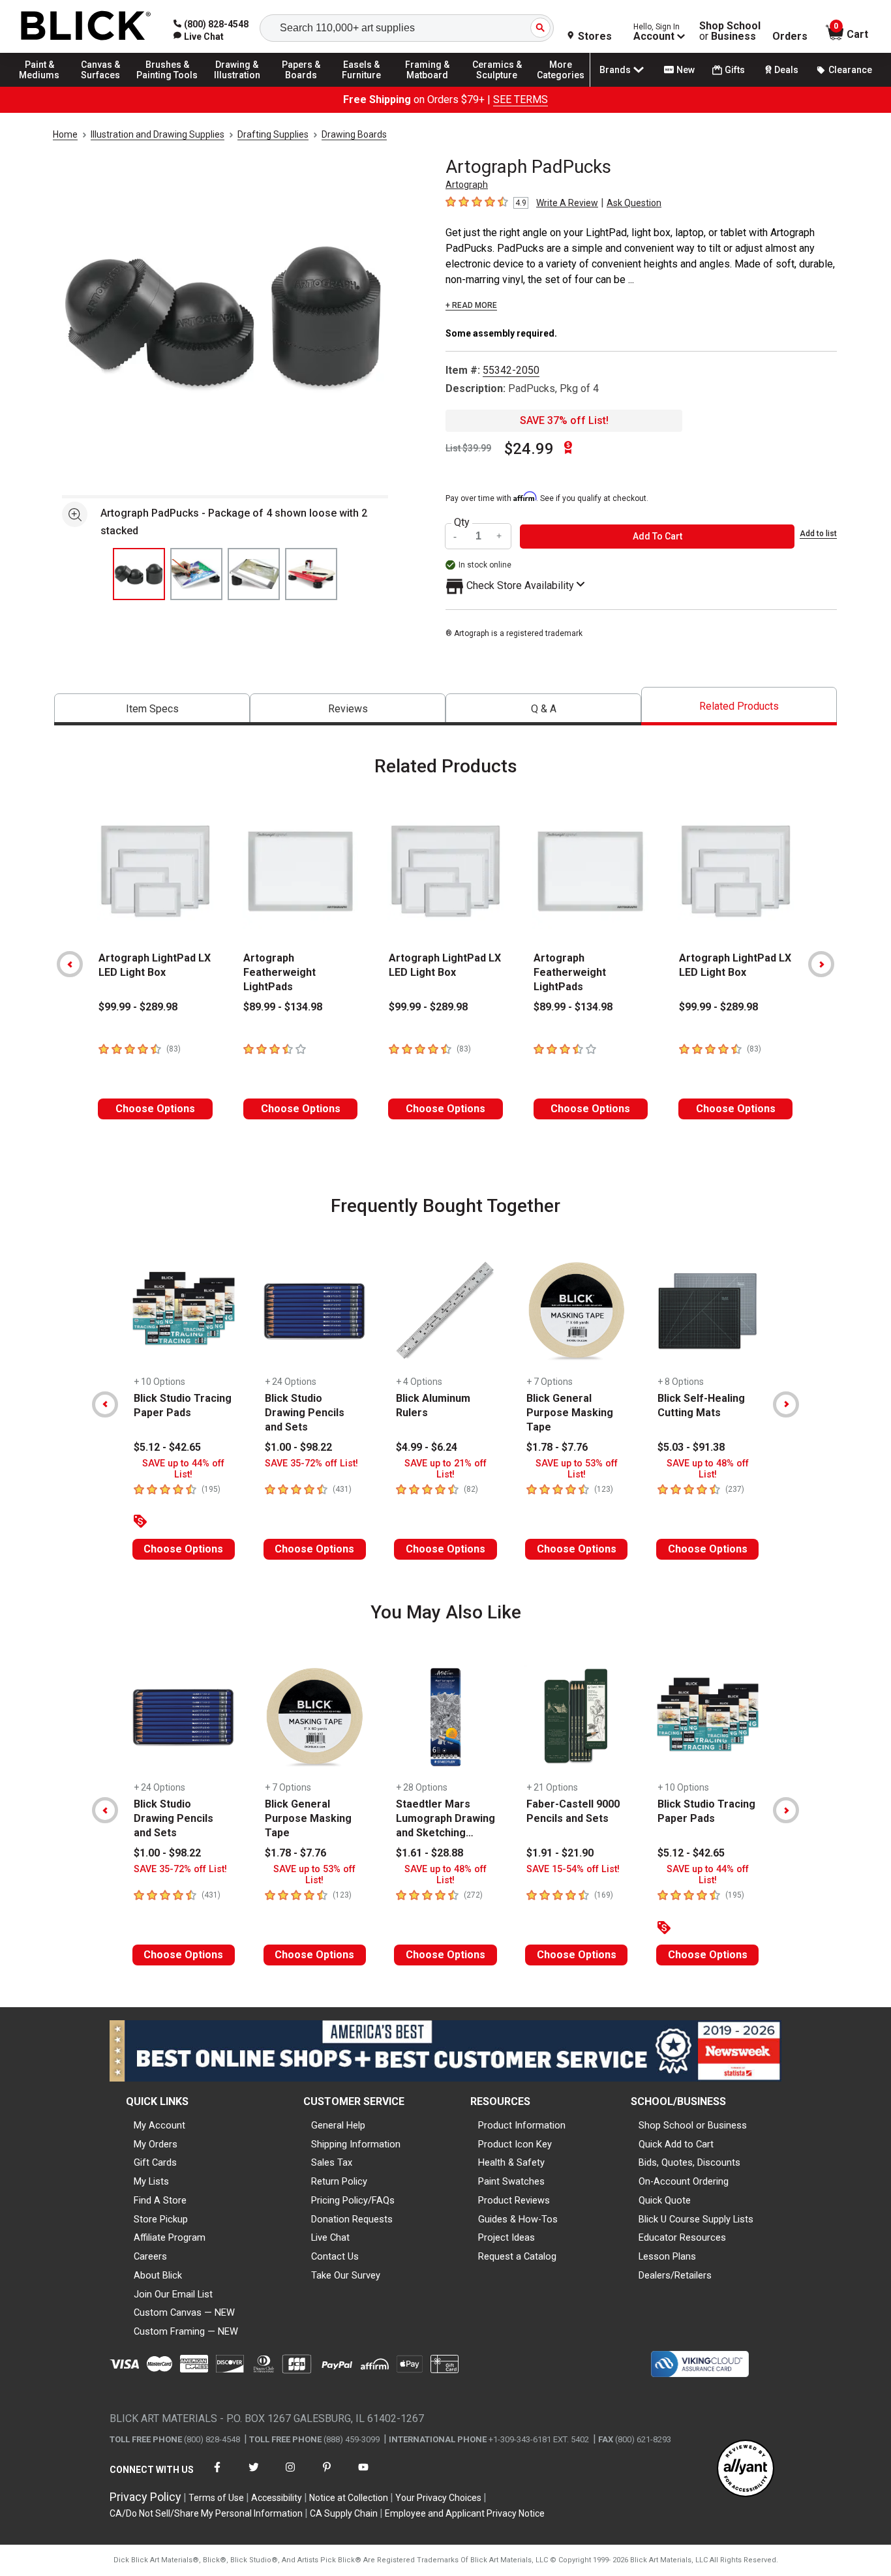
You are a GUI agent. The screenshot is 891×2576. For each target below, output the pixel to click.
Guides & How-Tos (518, 2219)
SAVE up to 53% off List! (577, 1469)
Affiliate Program (170, 2237)
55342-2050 (511, 370)
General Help (338, 2125)
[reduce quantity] (457, 537)
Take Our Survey (346, 2275)
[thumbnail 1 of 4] (139, 574)
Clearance (850, 70)
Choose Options (155, 1109)
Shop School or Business (693, 2125)
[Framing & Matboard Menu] (427, 86)
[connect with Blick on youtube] (363, 2475)
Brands (615, 70)
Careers (150, 2256)
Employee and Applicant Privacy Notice (465, 2513)
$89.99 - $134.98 (283, 1007)
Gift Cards (155, 2162)
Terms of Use (216, 2498)
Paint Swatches (511, 2181)
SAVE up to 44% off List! (183, 1469)
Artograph (467, 185)
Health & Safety (511, 2162)
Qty (462, 523)
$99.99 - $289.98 (138, 1007)
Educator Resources (682, 2237)
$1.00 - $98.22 (298, 1447)
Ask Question (634, 203)
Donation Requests (352, 2219)
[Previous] (70, 964)
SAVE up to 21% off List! (445, 1469)
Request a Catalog (517, 2256)
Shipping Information (356, 2144)
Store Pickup (161, 2219)
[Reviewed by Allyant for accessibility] (746, 2469)
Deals (786, 70)
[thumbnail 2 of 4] (196, 574)
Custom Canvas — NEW (184, 2312)
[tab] (152, 709)
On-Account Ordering (684, 2181)
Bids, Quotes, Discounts (689, 2162)
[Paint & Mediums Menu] (46, 86)
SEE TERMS (521, 99)
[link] (199, 37)
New (686, 70)
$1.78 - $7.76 (557, 1447)
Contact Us (335, 2256)
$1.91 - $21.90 (560, 1853)
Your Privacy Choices (438, 2498)
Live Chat (330, 2237)
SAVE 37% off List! (564, 420)
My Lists (151, 2181)
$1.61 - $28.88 (430, 1853)
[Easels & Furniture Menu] (365, 86)
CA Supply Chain (344, 2513)
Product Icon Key (515, 2144)
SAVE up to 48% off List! (708, 1469)
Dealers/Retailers (675, 2275)
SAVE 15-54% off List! (573, 1869)
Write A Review (567, 203)
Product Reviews (514, 2200)
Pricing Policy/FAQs (353, 2200)
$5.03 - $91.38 (691, 1447)
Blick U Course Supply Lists (696, 2219)
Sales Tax (332, 2162)
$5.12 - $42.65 (167, 1447)
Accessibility (277, 2498)
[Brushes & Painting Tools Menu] (168, 86)
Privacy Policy (145, 2497)
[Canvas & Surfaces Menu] (104, 86)
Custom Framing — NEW (186, 2331)
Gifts (735, 70)
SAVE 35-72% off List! (311, 1463)
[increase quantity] (500, 537)
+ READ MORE (471, 305)
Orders (790, 37)
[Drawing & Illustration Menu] (237, 86)
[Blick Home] (86, 26)
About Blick (158, 2275)
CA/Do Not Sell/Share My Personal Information (206, 2513)
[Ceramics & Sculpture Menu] (497, 86)
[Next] (821, 964)
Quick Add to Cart (676, 2144)
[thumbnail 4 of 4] (311, 574)
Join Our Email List (173, 2294)
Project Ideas (506, 2237)
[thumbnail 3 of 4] (254, 574)
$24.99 (529, 449)
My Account (159, 2125)
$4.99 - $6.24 (427, 1447)
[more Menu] (561, 86)
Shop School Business (730, 31)
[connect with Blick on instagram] (290, 2475)
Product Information (522, 2125)
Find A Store (160, 2200)
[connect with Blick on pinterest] (327, 2475)
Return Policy (339, 2181)
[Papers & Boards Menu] (307, 86)
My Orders (156, 2144)
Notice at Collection (349, 2498)
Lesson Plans (667, 2256)
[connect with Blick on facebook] (217, 2475)
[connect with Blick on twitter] (254, 2475)
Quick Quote (665, 2200)
